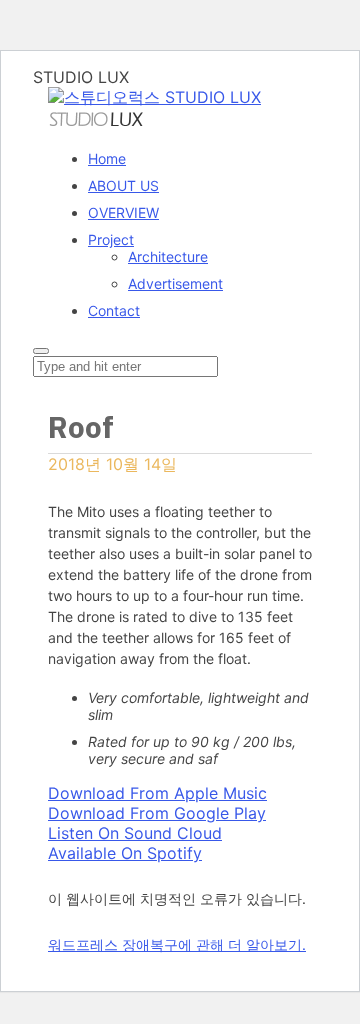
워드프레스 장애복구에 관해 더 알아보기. (177, 944)
